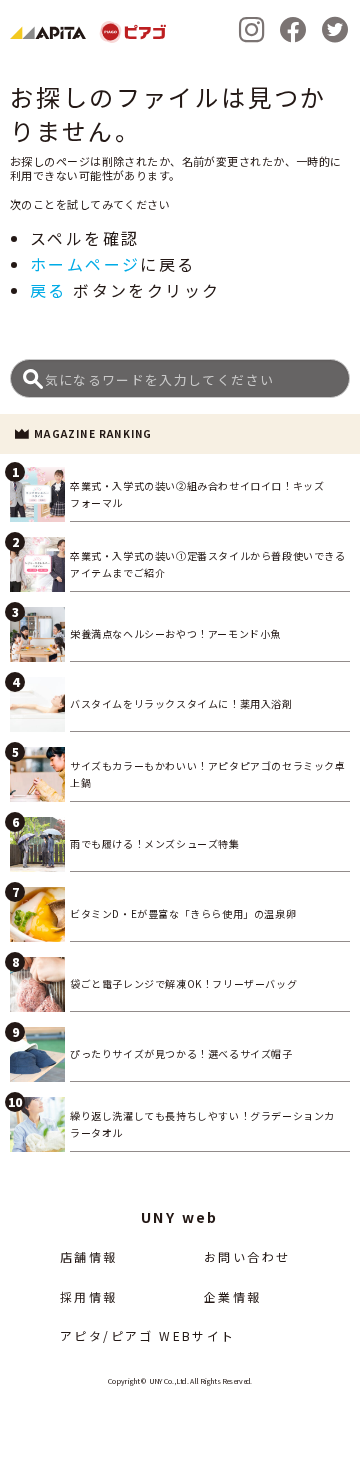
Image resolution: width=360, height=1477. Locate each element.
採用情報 (89, 1296)
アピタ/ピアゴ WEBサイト (148, 1335)
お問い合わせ (247, 1256)
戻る (48, 290)
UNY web (180, 1217)
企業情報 (233, 1296)
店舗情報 (89, 1256)
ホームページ (85, 264)
